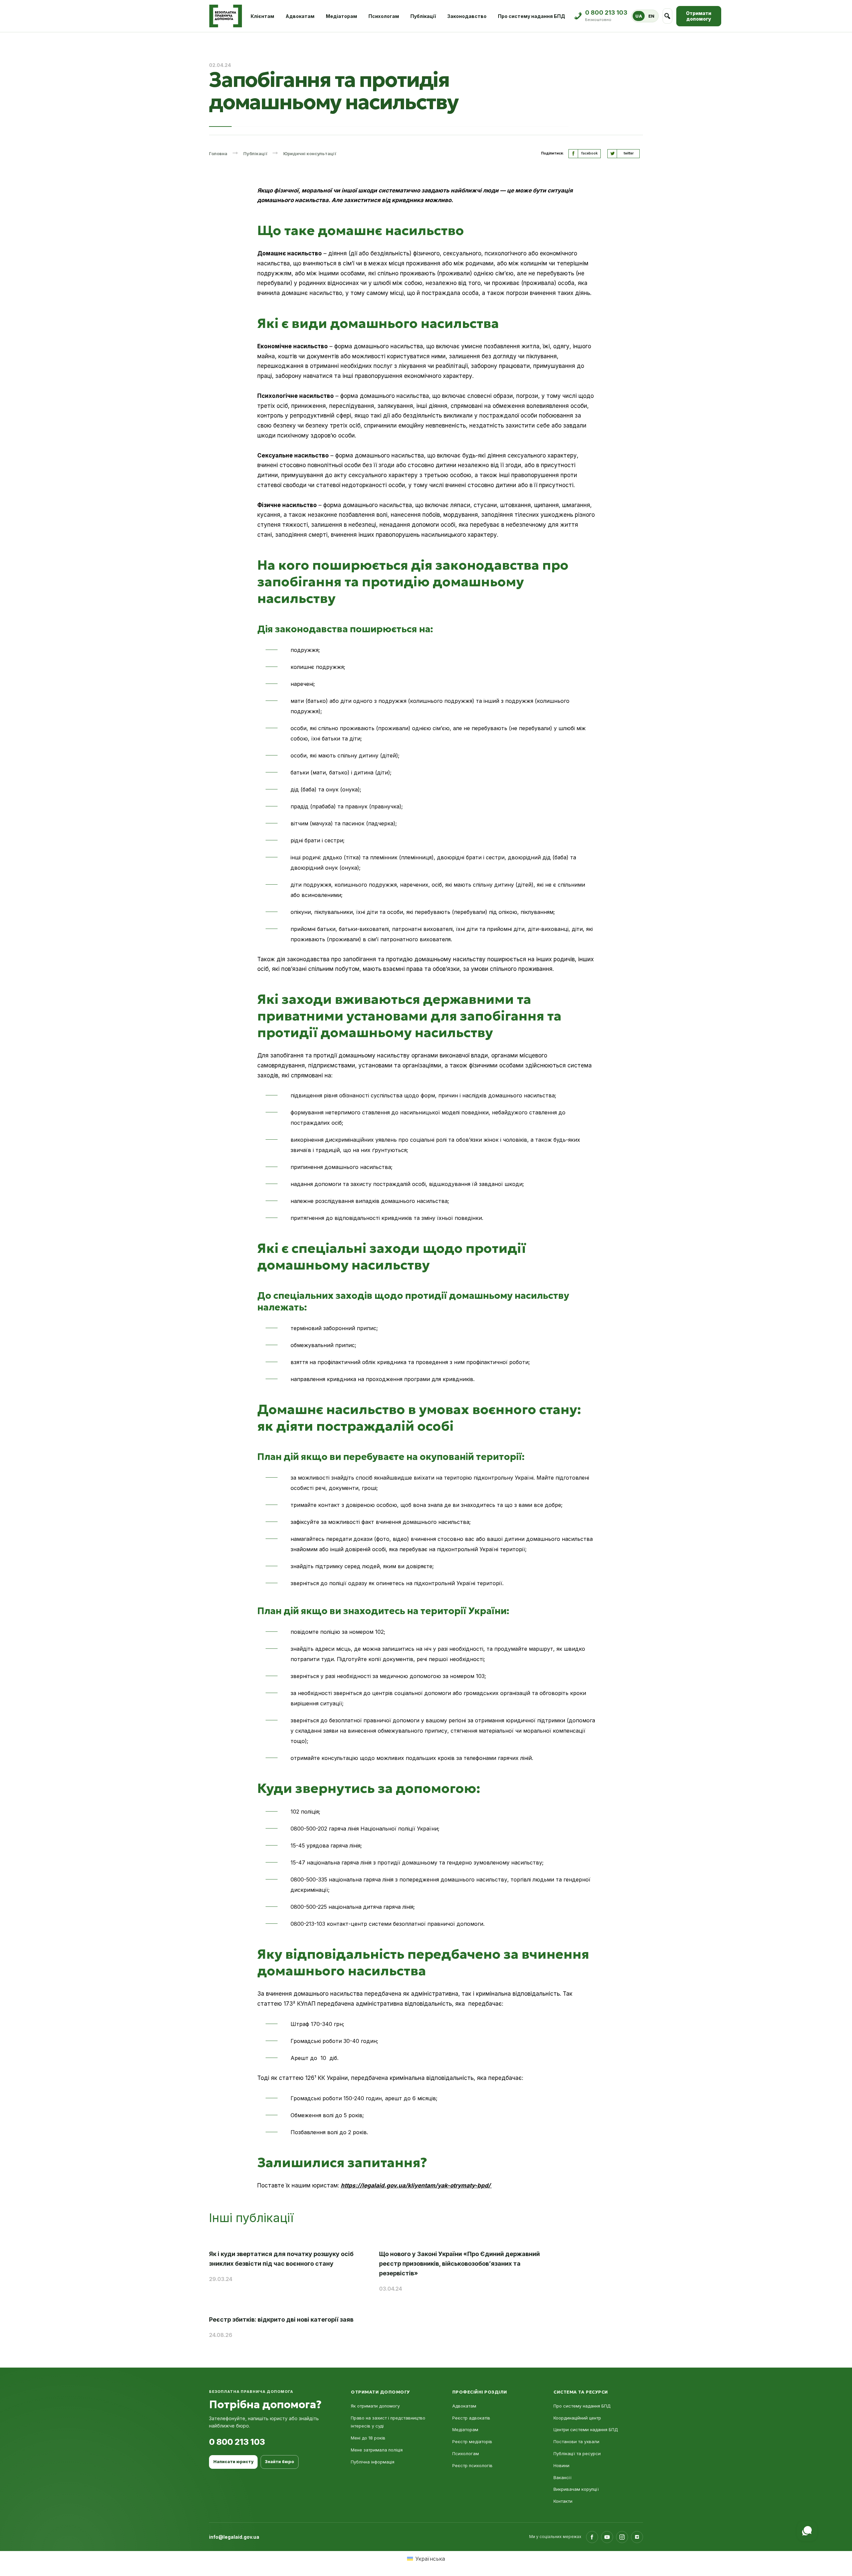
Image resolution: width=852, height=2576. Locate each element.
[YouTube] (607, 2537)
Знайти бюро (280, 2462)
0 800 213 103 (237, 2442)
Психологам (384, 16)
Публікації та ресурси (577, 2453)
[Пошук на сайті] (667, 16)
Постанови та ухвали (576, 2441)
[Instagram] (622, 2537)
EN (651, 16)
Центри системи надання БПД (586, 2430)
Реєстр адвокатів (471, 2418)
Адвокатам (300, 16)
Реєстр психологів (472, 2465)
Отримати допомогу (699, 16)
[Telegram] (637, 2537)
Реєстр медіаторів (472, 2441)
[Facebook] (592, 2537)
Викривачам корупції (576, 2489)
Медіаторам (341, 16)
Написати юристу (233, 2462)
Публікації (423, 16)
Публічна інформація (373, 2462)
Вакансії (562, 2477)
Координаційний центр (577, 2418)
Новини (561, 2465)
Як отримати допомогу (375, 2406)
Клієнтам (262, 16)
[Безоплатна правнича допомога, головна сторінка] (225, 16)
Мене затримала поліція (377, 2450)
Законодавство (467, 16)
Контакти (563, 2501)
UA (639, 16)
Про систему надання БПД (532, 16)
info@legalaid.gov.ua (234, 2537)
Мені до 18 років (368, 2438)
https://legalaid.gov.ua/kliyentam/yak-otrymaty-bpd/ (416, 2185)
